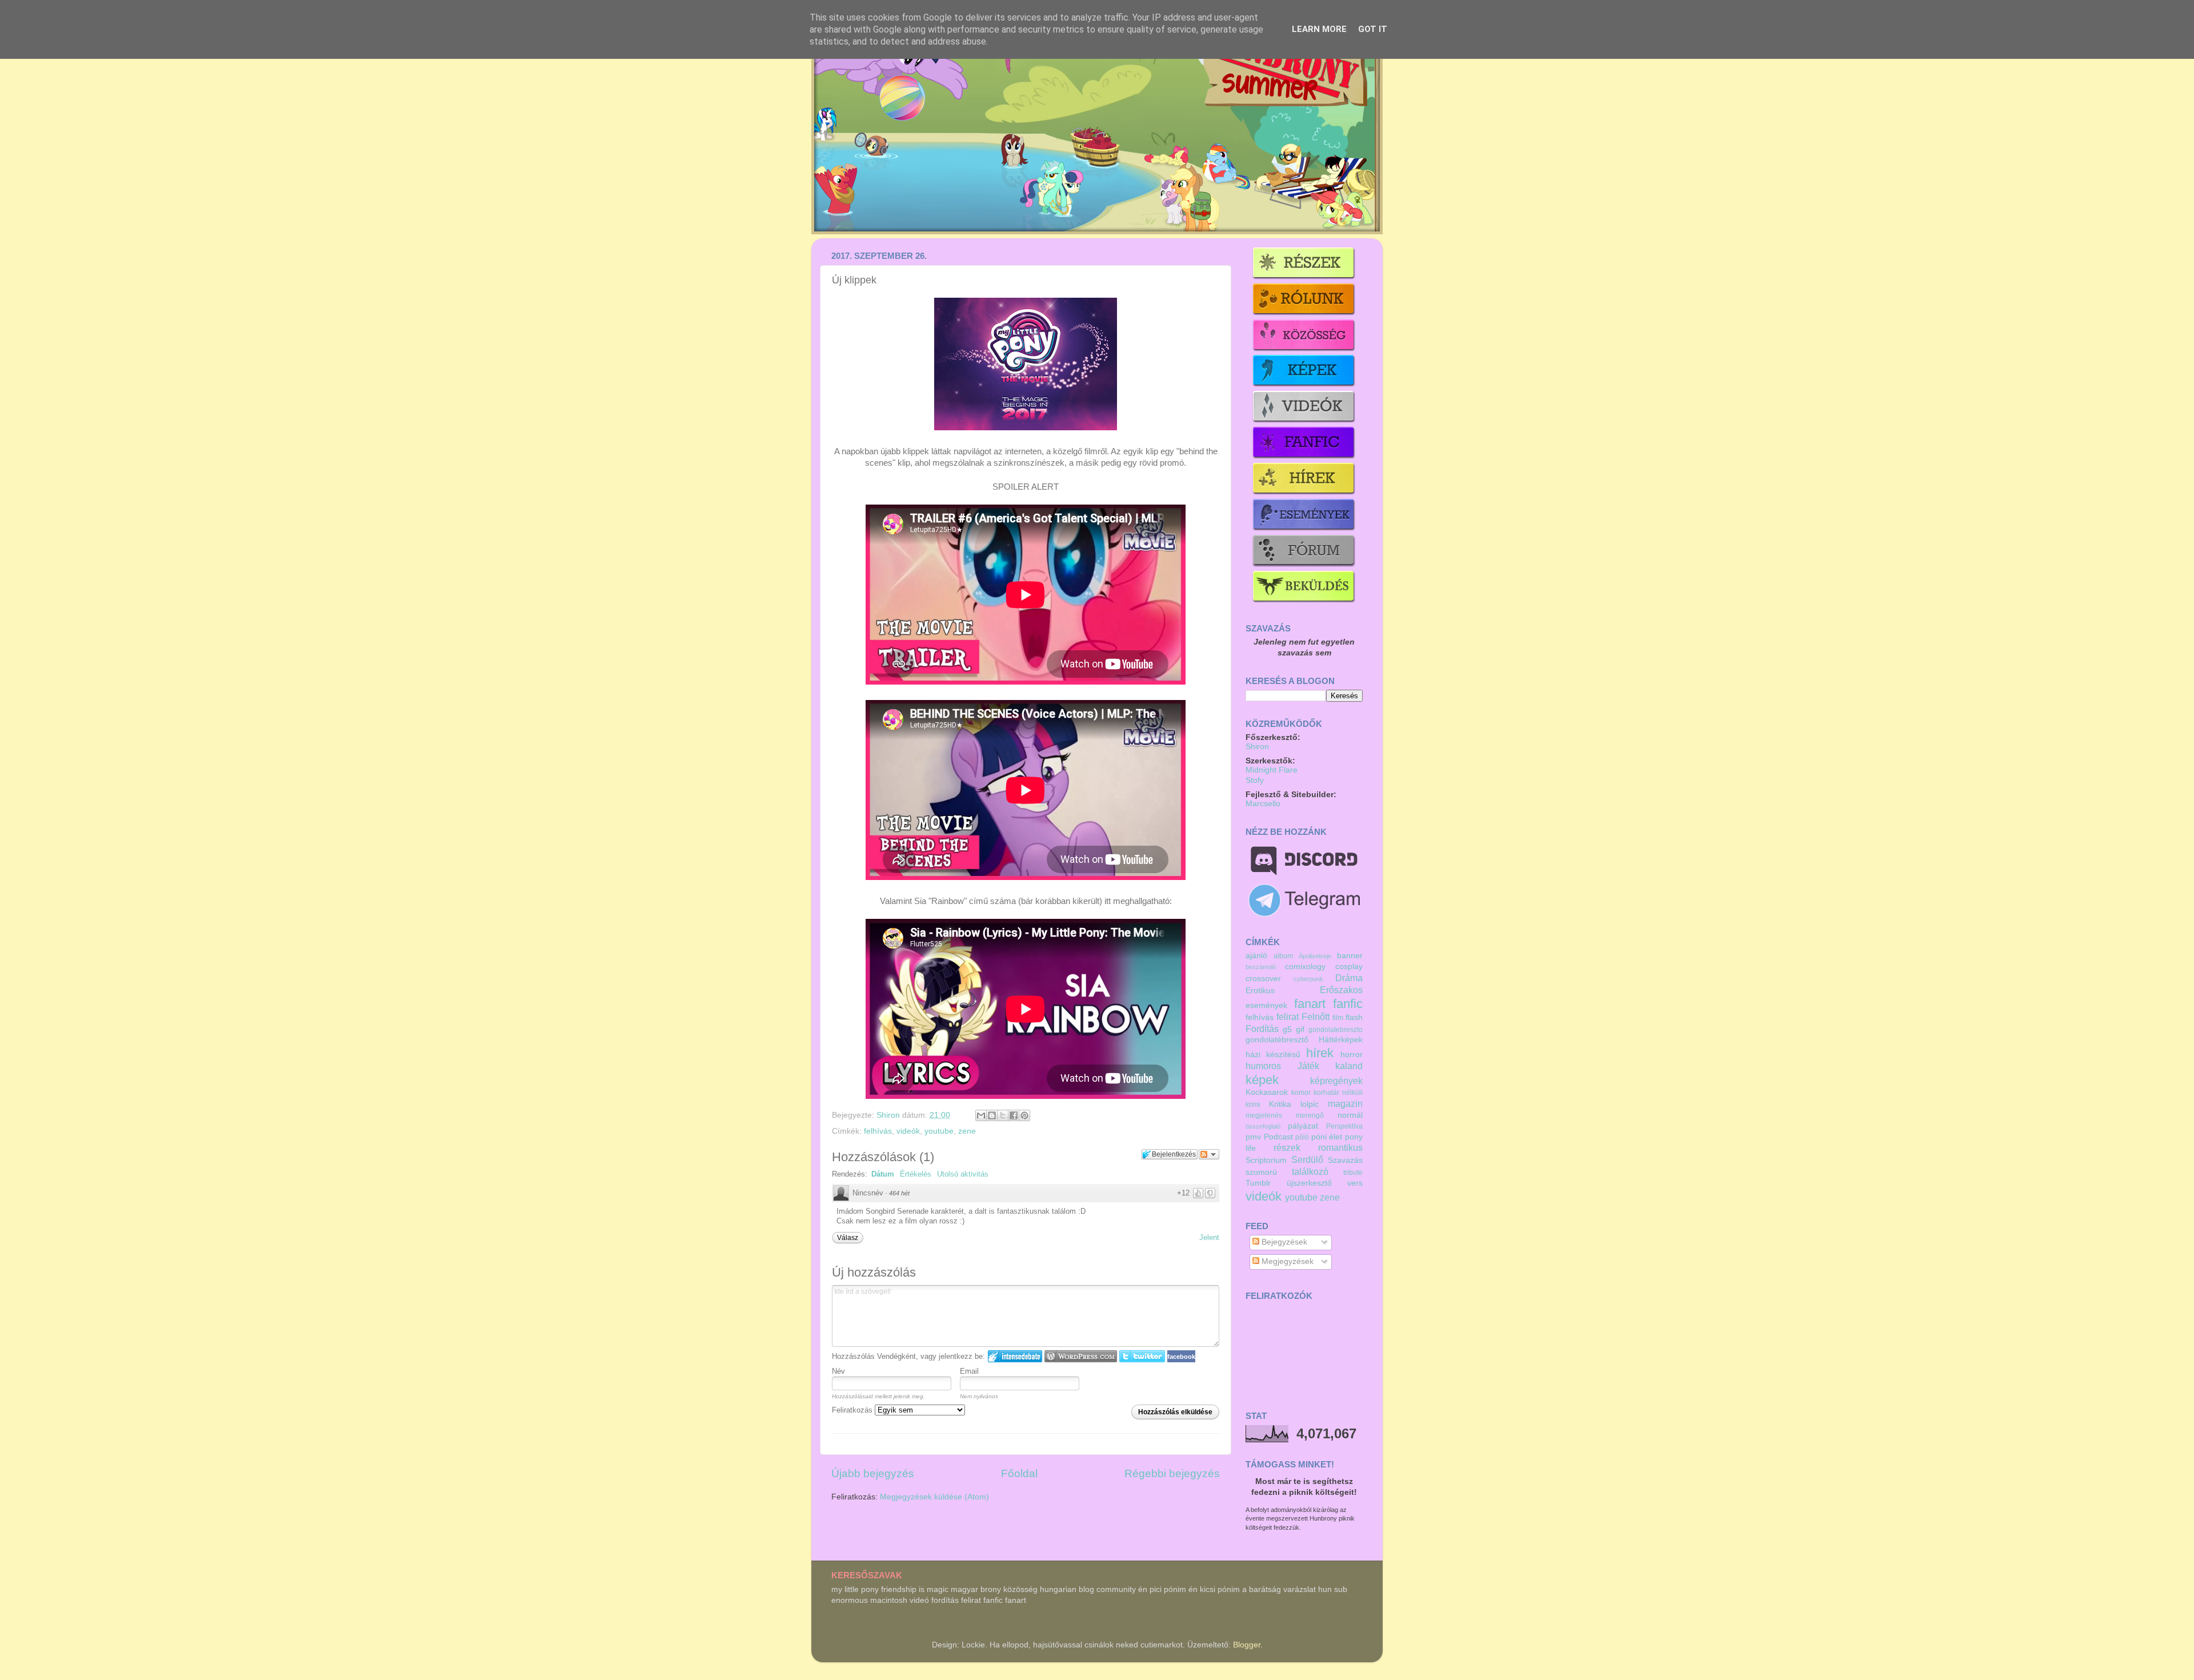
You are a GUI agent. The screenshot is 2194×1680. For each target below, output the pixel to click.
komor (1301, 1093)
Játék (1308, 1066)
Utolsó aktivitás (963, 1174)
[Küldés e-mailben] (981, 1115)
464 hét (899, 1193)
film (1338, 1018)
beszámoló (1261, 967)
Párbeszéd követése (1209, 1154)
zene (967, 1131)
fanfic (1348, 1004)
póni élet (1327, 1137)
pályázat (1303, 1126)
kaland (1349, 1066)
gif (1300, 1029)
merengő (1310, 1115)
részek (1287, 1147)
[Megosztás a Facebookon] (1014, 1115)
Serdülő (1307, 1159)
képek (1262, 1080)
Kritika (1280, 1104)
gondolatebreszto (1336, 1030)
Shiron (889, 1115)
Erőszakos (1341, 990)
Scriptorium (1266, 1160)
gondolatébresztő (1277, 1040)
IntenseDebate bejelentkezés (1015, 1356)
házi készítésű (1273, 1055)
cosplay (1349, 967)
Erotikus (1260, 991)
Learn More (1319, 29)
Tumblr (1258, 1183)
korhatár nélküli (1338, 1093)
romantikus (1340, 1147)
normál (1350, 1115)
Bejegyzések (1283, 1242)
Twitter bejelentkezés (1142, 1356)
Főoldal (1019, 1473)
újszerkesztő (1309, 1183)
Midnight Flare (1272, 770)
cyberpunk (1308, 979)
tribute (1353, 1173)
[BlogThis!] (992, 1115)
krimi (1253, 1105)
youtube (939, 1131)
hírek (1320, 1053)
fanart (1310, 1004)
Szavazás (1345, 1160)
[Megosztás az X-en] (1003, 1115)
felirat (1288, 1017)
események (1266, 1005)
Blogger (1247, 1645)
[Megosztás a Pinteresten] (1024, 1115)
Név (838, 1371)
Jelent (1209, 1237)
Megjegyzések (1286, 1261)
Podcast (1278, 1137)
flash (1354, 1017)
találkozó (1310, 1171)
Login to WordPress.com (1081, 1356)
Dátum (883, 1174)
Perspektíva (1344, 1126)
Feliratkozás (853, 1410)
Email (969, 1371)
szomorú (1261, 1172)
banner (1350, 956)
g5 (1287, 1029)
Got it (1373, 29)
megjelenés (1264, 1115)
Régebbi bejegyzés (1172, 1473)
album (1283, 956)
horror (1352, 1055)
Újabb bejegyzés (873, 1473)
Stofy (1255, 780)
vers (1355, 1183)
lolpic (1310, 1104)
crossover (1263, 979)
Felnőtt (1316, 1017)
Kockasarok (1267, 1092)
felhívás (878, 1131)
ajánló (1256, 956)
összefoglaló (1263, 1126)
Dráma (1349, 978)
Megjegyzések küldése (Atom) (934, 1497)
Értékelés (916, 1174)
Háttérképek (1341, 1040)
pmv (1253, 1137)
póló (1302, 1137)
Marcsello (1263, 804)
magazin (1345, 1103)
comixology (1305, 967)
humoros (1263, 1066)
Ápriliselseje (1315, 956)
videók (908, 1131)
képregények (1336, 1081)
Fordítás (1262, 1029)
